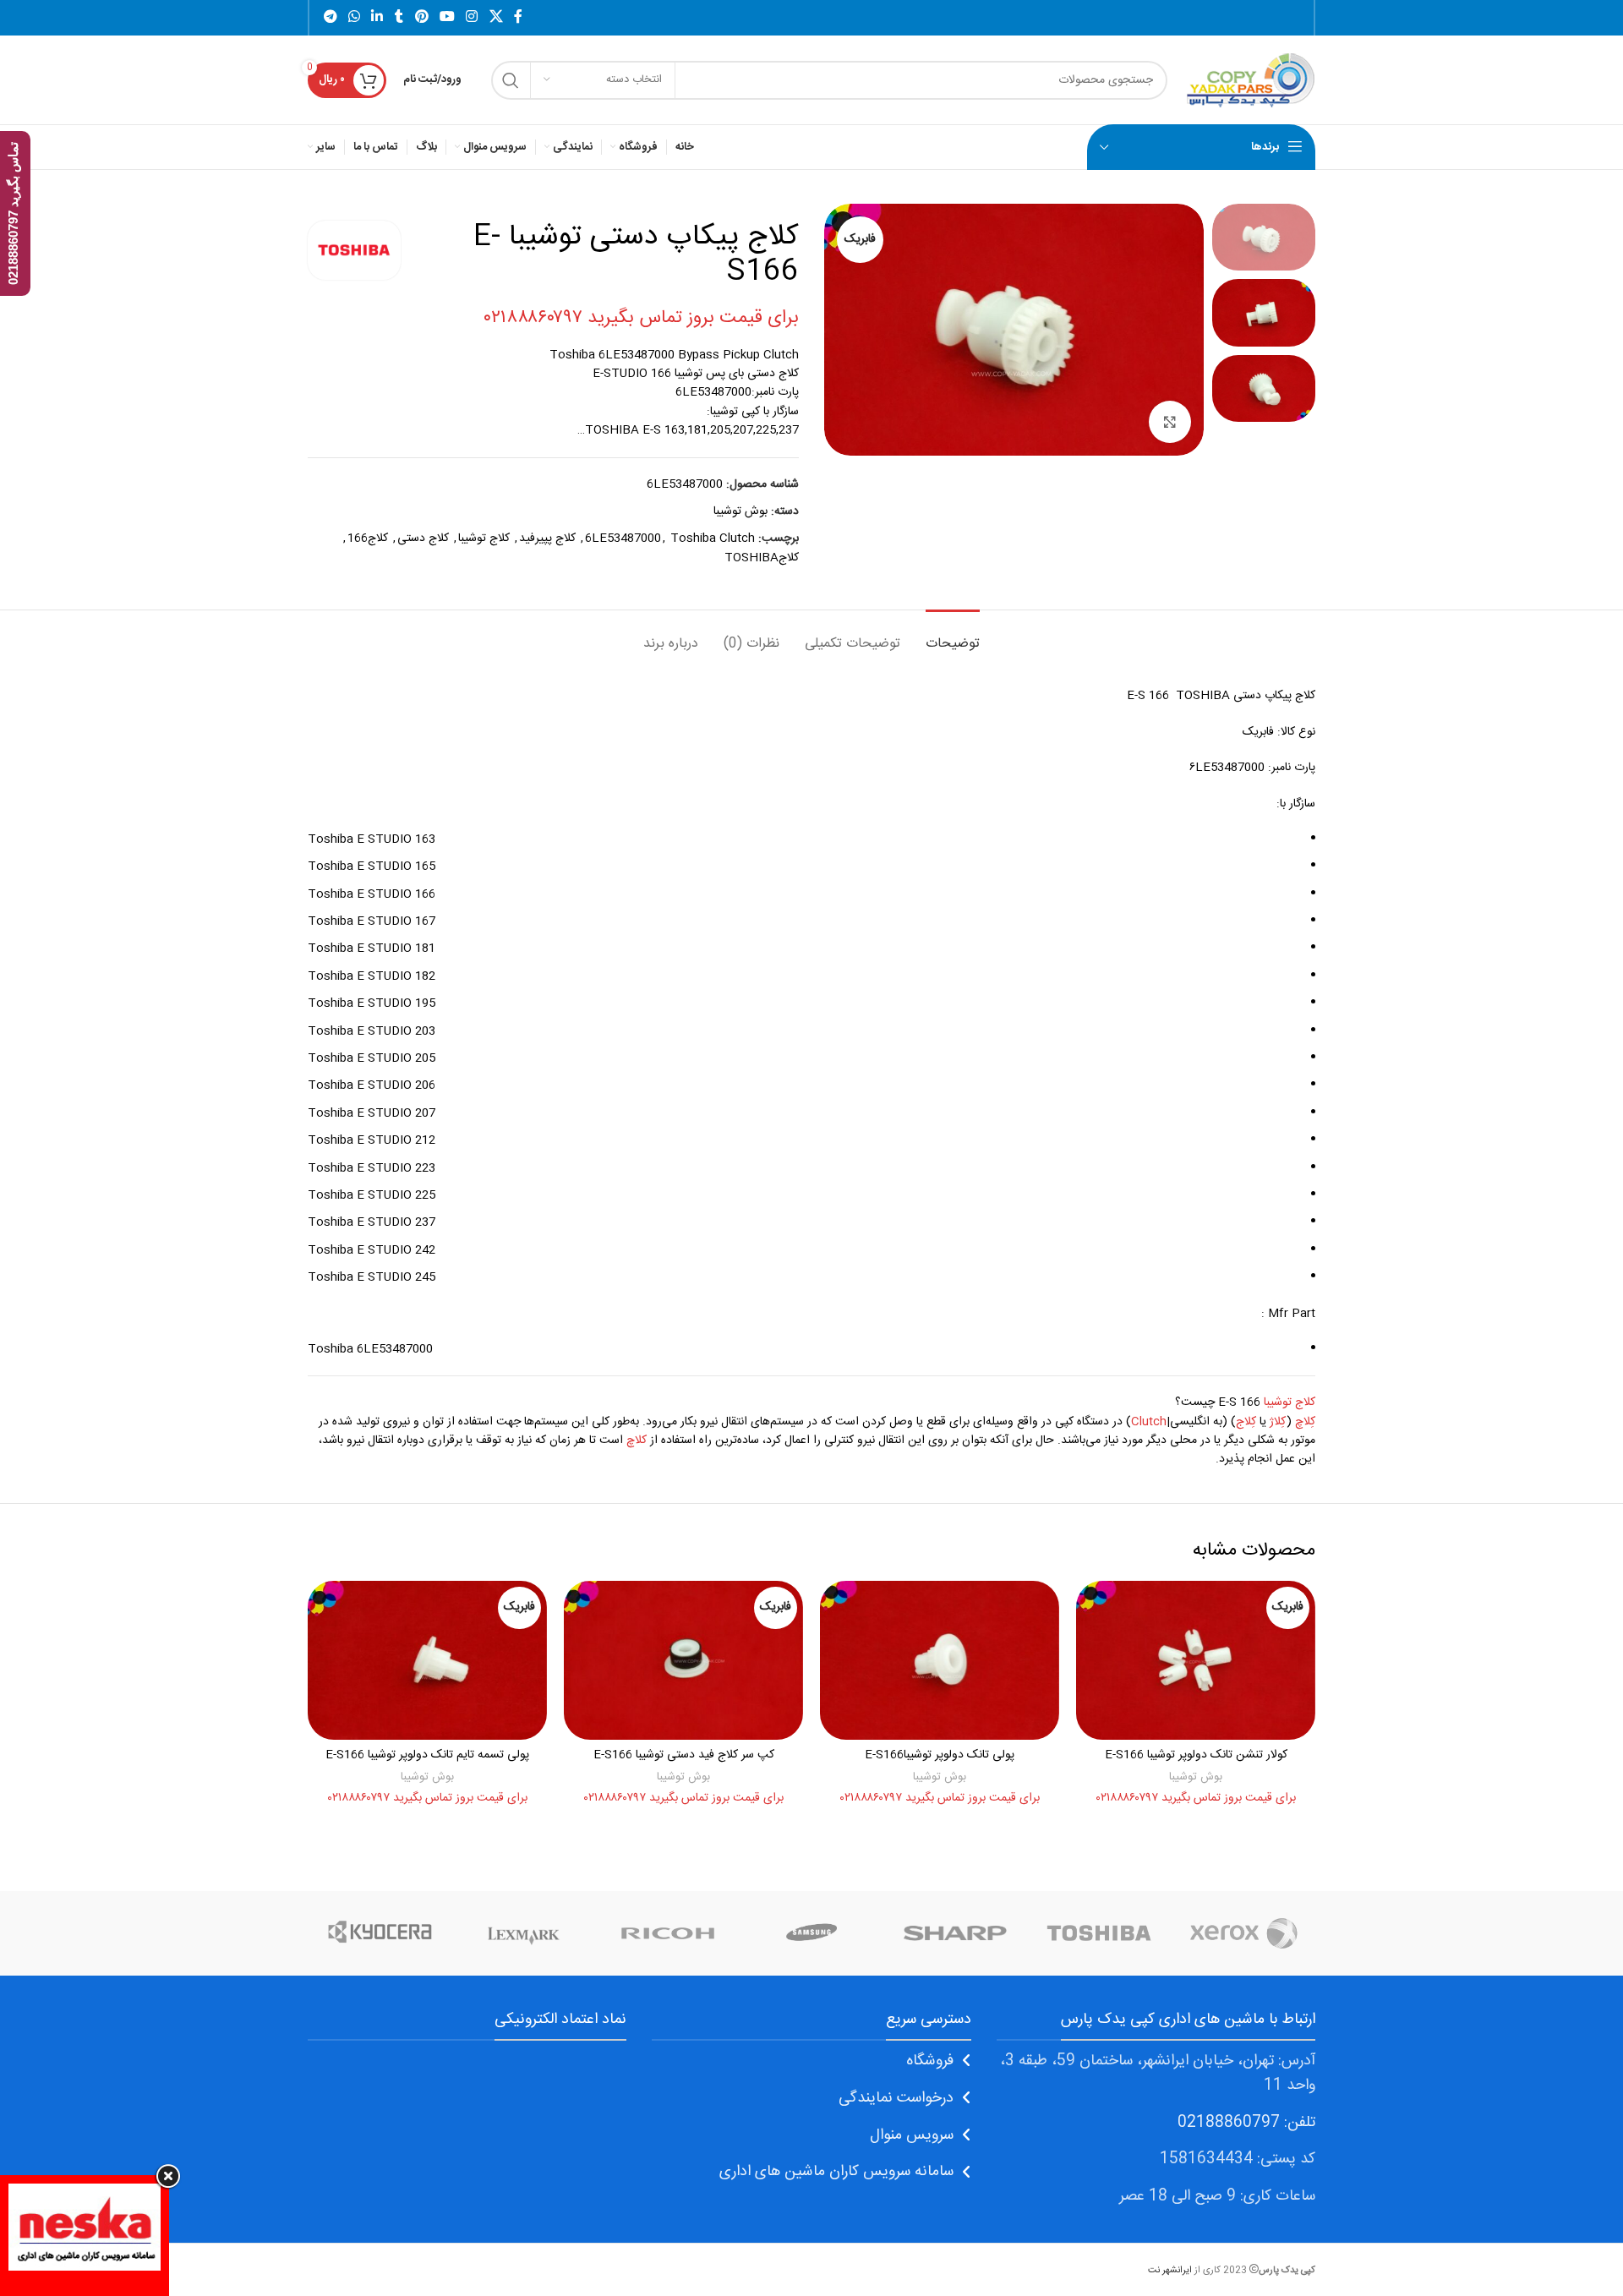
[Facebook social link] (518, 17)
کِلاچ (1305, 1422)
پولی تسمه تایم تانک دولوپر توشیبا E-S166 (427, 1755)
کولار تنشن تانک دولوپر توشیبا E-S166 (1196, 1755)
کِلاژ (1278, 1422)
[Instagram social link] (472, 17)
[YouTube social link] (447, 17)
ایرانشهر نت (1170, 2270)
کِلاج (1246, 1422)
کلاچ (637, 1440)
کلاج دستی (423, 538)
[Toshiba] (1099, 1933)
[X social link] (496, 17)
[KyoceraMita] (380, 1933)
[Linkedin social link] (377, 17)
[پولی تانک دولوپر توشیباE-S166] (940, 1660)
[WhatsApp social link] (354, 17)
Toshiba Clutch (713, 538)
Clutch (1149, 1422)
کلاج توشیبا (484, 538)
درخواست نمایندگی (896, 2098)
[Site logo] (1250, 80)
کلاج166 (368, 538)
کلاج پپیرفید (547, 538)
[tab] (953, 635)
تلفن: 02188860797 (1246, 2123)
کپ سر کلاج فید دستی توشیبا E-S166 (684, 1755)
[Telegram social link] (330, 17)
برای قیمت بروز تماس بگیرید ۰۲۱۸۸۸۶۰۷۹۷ (641, 318)
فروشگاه (930, 2061)
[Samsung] (811, 1933)
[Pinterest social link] (421, 17)
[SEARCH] (511, 80)
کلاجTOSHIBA (762, 558)
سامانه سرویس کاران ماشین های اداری (836, 2172)
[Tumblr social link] (399, 17)
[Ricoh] (668, 1933)
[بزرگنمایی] (1170, 422)
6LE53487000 (623, 538)
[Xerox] (1243, 1933)
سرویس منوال (912, 2135)
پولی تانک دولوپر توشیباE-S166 (940, 1755)
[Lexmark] (523, 1933)
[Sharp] (955, 1933)
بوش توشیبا (740, 511)
